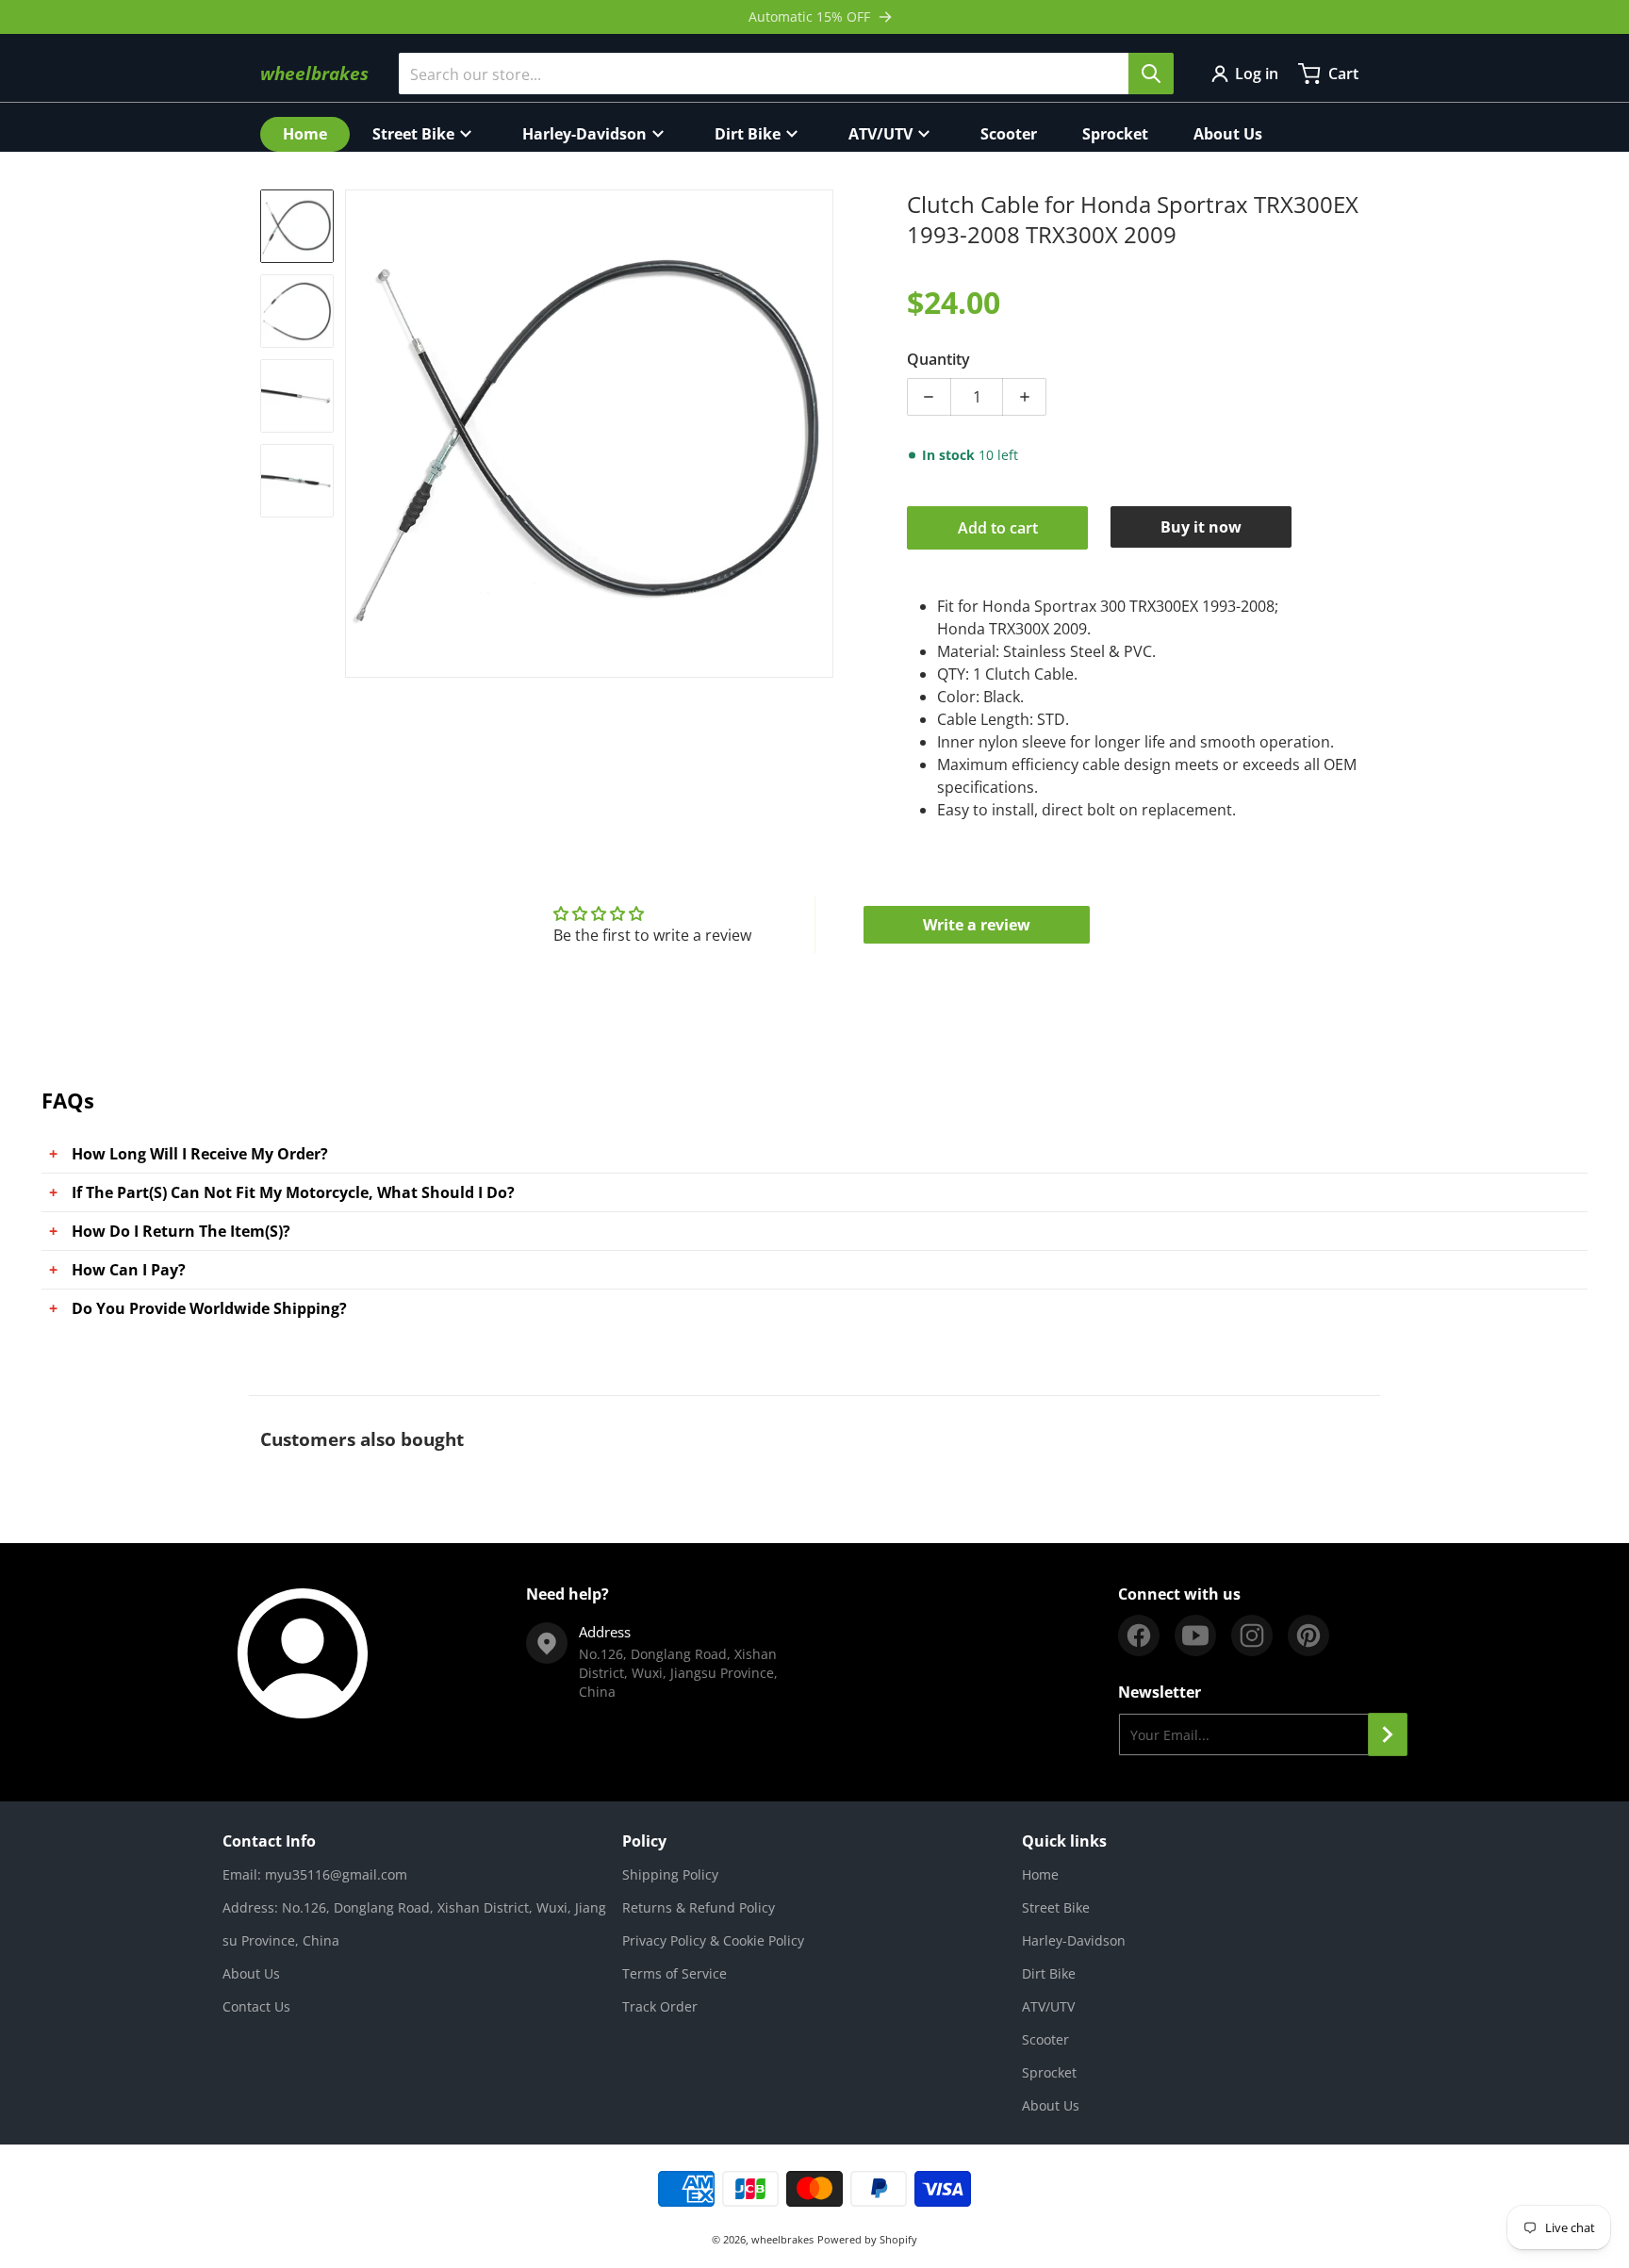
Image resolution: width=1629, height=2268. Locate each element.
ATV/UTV (1048, 2006)
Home (1040, 1874)
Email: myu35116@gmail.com (315, 1874)
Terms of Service (675, 1973)
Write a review (977, 925)
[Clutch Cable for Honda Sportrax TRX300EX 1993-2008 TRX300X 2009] (297, 226)
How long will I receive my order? (200, 1154)
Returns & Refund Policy (699, 1907)
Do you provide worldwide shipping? (209, 1308)
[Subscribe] (1388, 1734)
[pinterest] (1308, 1635)
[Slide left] (356, 434)
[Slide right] (822, 434)
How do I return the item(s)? (181, 1231)
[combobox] (786, 74)
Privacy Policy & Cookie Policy (713, 1940)
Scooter (1045, 2039)
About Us (251, 1973)
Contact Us (256, 2006)
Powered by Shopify (867, 2239)
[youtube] (1195, 1635)
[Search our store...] (1151, 74)
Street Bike (1056, 1907)
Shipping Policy (670, 1874)
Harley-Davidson (1074, 1940)
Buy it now (1201, 527)
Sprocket (1049, 2072)
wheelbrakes (782, 2239)
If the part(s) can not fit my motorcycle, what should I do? (293, 1192)
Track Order (660, 2006)
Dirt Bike (1049, 1973)
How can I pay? (129, 1270)
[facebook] (1139, 1635)
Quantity (938, 359)
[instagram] (1252, 1635)
